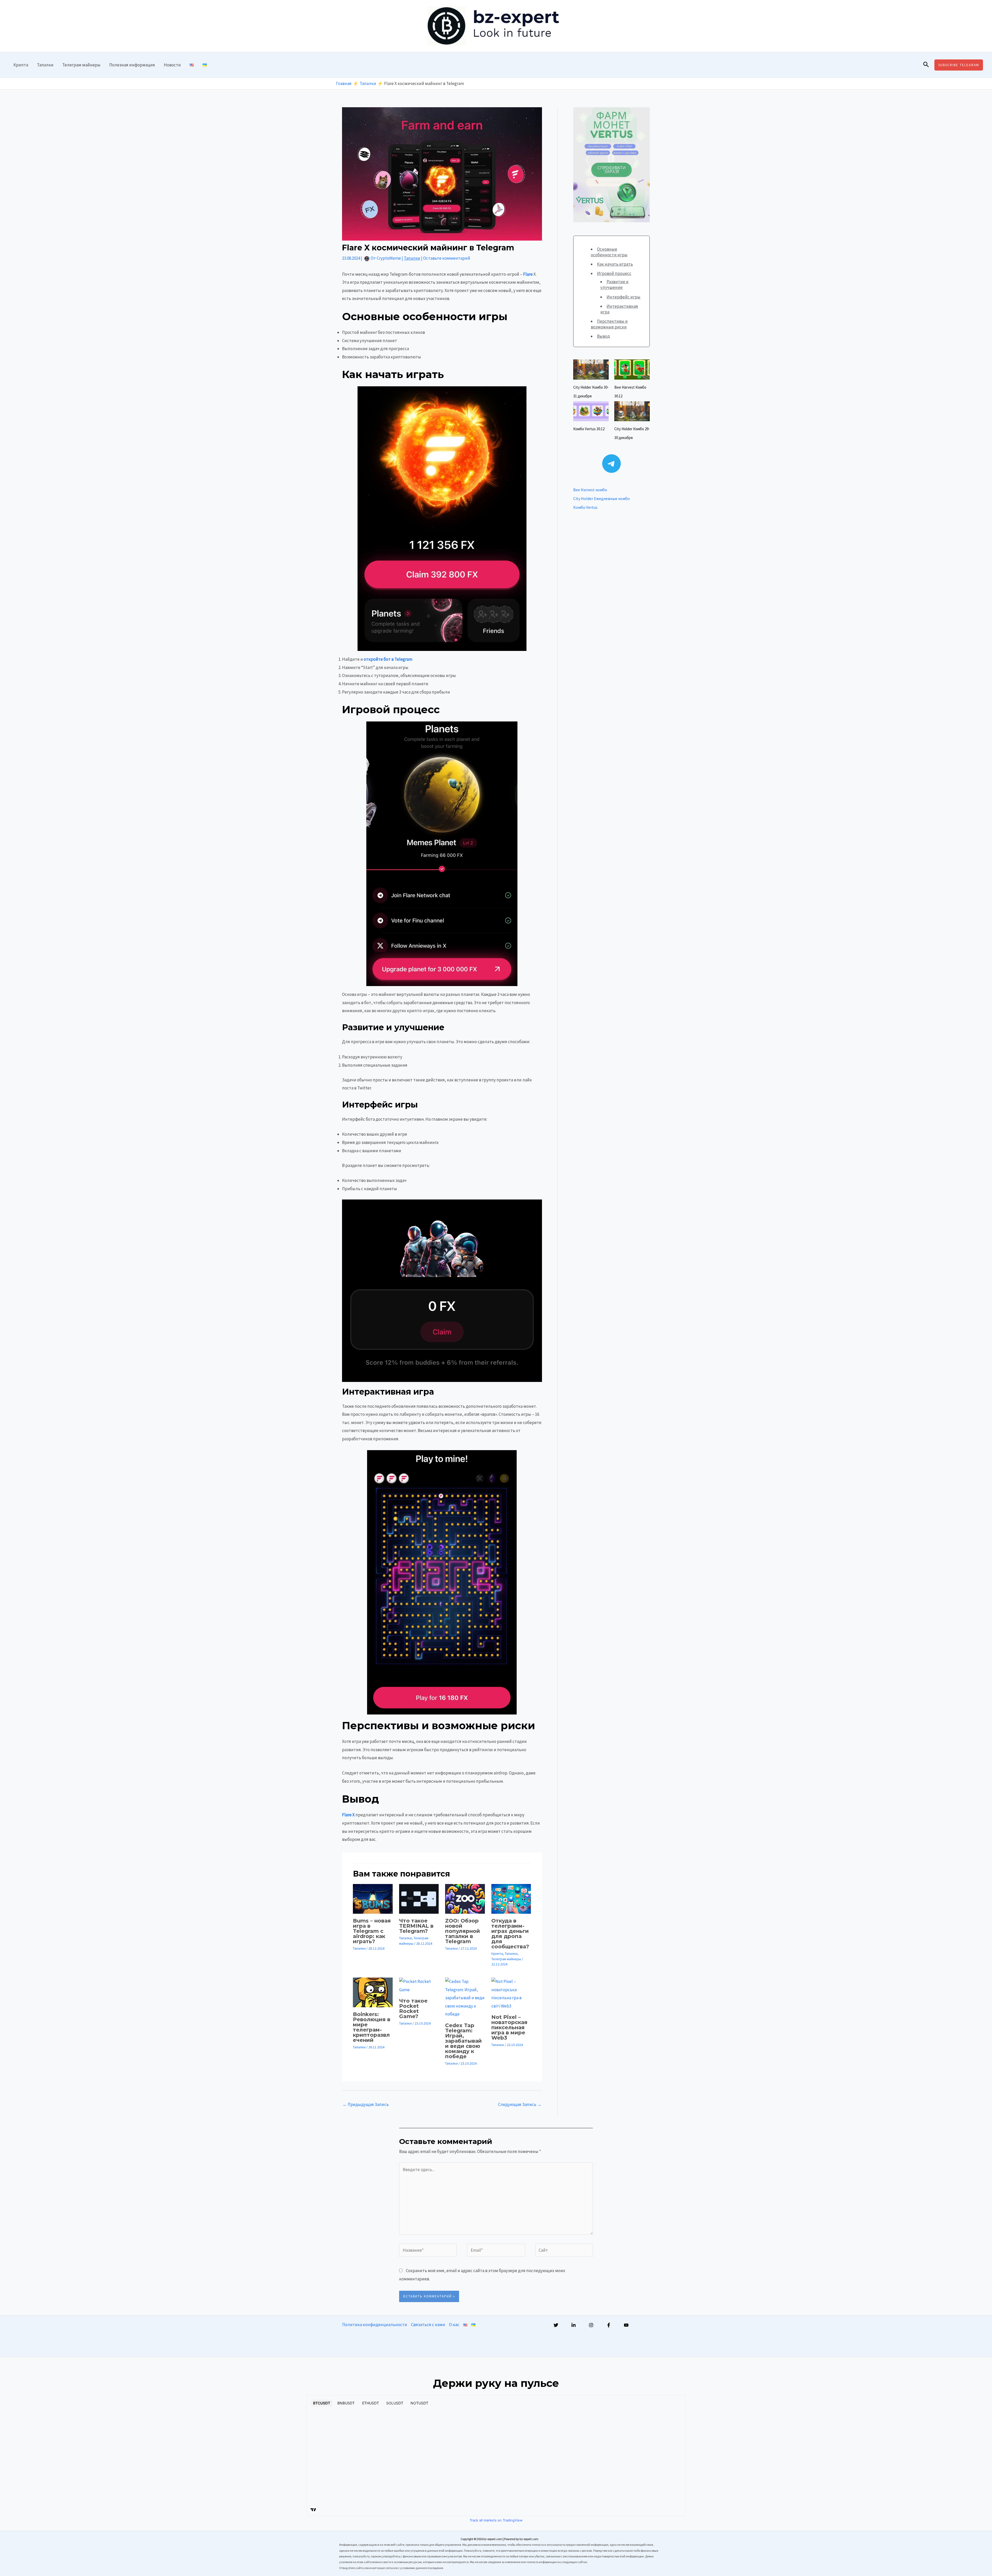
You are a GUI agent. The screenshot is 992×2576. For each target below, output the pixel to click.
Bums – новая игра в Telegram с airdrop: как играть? (372, 1931)
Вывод (603, 336)
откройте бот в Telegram (388, 659)
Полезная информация (132, 65)
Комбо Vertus (585, 507)
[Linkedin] (574, 2325)
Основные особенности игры (609, 252)
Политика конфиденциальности (375, 2325)
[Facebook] (609, 2325)
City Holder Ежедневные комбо (602, 498)
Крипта (21, 65)
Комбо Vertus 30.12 (589, 429)
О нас (454, 2325)
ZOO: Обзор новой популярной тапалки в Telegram (463, 1931)
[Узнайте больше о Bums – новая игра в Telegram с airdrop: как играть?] (373, 1898)
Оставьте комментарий (447, 258)
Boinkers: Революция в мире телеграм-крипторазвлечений (372, 2027)
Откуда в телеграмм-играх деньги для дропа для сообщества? (510, 1934)
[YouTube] (626, 2325)
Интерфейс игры (623, 297)
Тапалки (45, 65)
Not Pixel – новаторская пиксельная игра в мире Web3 (509, 2027)
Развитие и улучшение (614, 284)
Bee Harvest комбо (590, 490)
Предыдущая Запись (366, 2104)
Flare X (348, 1815)
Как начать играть (615, 264)
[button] (926, 65)
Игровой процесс (614, 273)
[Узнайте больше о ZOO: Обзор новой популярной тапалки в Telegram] (465, 1898)
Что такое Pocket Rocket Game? (413, 2009)
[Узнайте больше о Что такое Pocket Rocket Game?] (419, 1985)
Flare (528, 274)
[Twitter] (556, 2325)
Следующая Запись (520, 2104)
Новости (172, 65)
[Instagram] (591, 2325)
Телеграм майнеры (81, 65)
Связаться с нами (428, 2325)
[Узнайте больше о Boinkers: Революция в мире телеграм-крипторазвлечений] (373, 1992)
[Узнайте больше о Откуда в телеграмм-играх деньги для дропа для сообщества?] (511, 1898)
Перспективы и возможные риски (609, 324)
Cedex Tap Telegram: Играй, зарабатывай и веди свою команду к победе (463, 2041)
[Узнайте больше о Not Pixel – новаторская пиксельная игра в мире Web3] (511, 1993)
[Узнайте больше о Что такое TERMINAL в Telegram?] (419, 1898)
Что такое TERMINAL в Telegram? (416, 1926)
